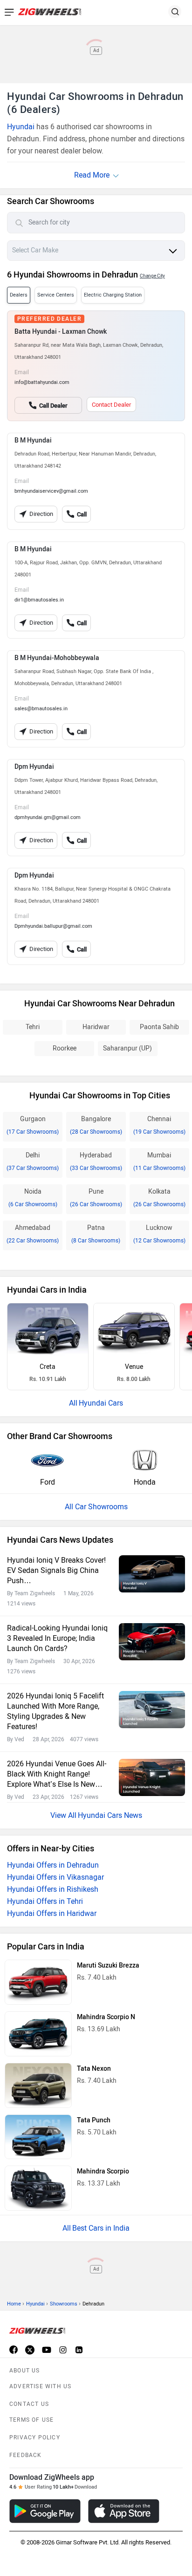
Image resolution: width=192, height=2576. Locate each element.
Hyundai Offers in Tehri (45, 1901)
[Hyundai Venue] (134, 1330)
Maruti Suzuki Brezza (108, 1965)
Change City (152, 276)
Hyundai (21, 127)
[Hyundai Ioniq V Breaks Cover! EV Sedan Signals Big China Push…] (152, 1574)
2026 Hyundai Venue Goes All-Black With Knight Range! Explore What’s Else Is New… (57, 1774)
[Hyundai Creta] (48, 1330)
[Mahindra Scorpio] (38, 2188)
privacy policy (35, 2437)
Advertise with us (40, 2386)
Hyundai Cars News (110, 1815)
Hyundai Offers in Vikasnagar (55, 1877)
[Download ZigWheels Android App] (45, 2511)
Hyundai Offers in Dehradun (53, 1865)
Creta (48, 1367)
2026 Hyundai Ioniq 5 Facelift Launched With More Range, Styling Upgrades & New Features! (55, 1711)
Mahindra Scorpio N (106, 2017)
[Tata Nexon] (38, 2085)
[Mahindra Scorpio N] (38, 2034)
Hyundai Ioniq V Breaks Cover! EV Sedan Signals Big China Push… (56, 1570)
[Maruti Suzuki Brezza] (38, 1982)
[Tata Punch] (38, 2137)
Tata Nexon (94, 2069)
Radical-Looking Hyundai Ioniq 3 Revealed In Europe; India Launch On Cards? (57, 1638)
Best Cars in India (101, 2228)
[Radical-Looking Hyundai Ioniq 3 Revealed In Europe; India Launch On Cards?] (152, 1641)
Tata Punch (94, 2120)
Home (14, 2304)
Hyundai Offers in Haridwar (52, 1913)
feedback (26, 2455)
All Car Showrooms (96, 1507)
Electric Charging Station (113, 295)
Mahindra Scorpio (103, 2171)
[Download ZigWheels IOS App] (124, 2511)
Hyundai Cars (101, 1403)
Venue (134, 1367)
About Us (25, 2371)
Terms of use (31, 2420)
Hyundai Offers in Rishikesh (53, 1889)
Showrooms (64, 2304)
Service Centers (56, 295)
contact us (29, 2404)
